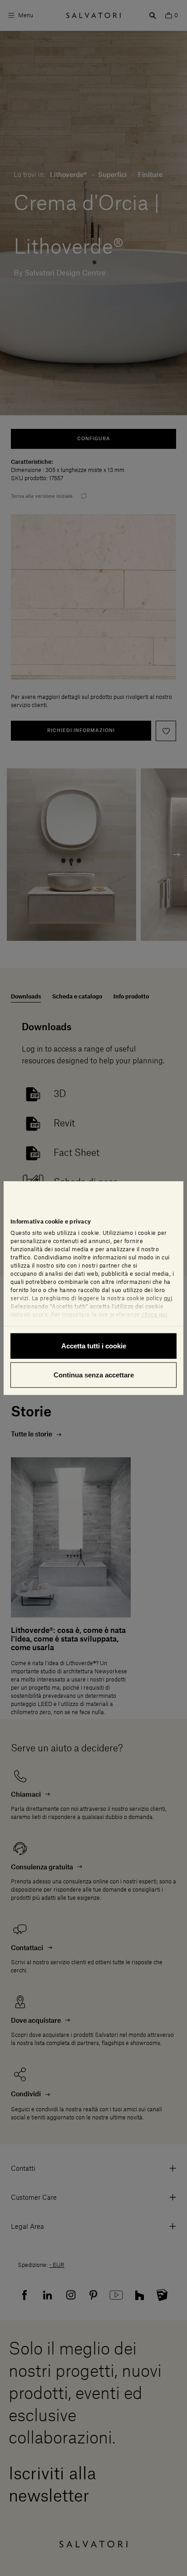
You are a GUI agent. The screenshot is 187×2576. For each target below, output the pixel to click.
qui (168, 1298)
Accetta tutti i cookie (94, 1346)
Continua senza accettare (94, 1374)
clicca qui (154, 1315)
